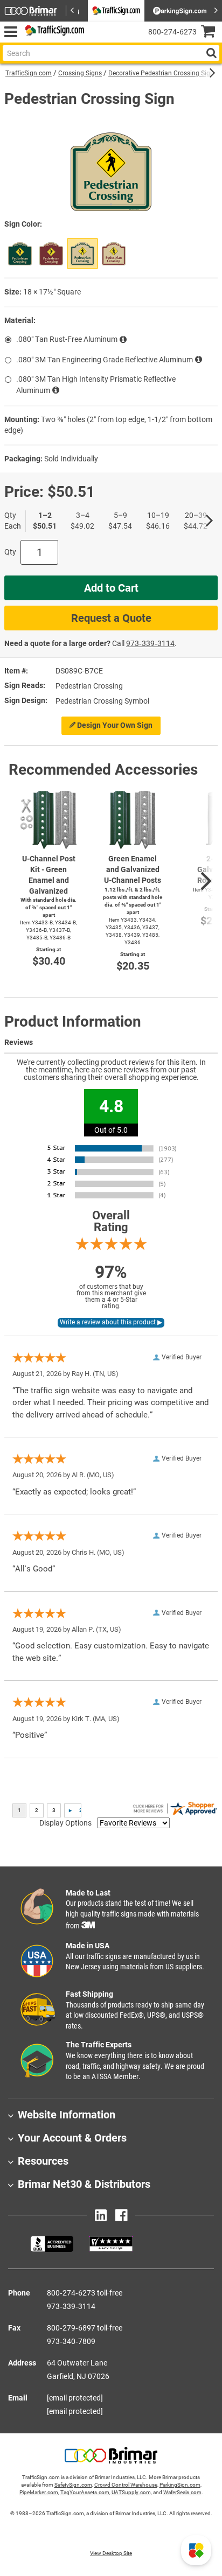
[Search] (211, 53)
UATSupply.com (131, 2492)
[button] (196, 2550)
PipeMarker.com (39, 2492)
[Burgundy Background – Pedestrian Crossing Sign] (51, 254)
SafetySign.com (73, 2485)
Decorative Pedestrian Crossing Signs (163, 73)
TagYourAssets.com (85, 2492)
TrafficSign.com (29, 73)
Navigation (11, 32)
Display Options (65, 1823)
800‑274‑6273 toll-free (85, 2293)
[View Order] (97, 41)
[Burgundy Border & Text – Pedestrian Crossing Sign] (114, 254)
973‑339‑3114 (150, 643)
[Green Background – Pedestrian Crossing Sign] (20, 254)
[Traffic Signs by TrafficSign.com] (53, 32)
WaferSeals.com (182, 2492)
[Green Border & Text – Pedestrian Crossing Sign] (82, 254)
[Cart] (211, 33)
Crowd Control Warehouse (126, 2485)
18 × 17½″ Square (52, 292)
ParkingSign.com (180, 2485)
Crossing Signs (80, 73)
